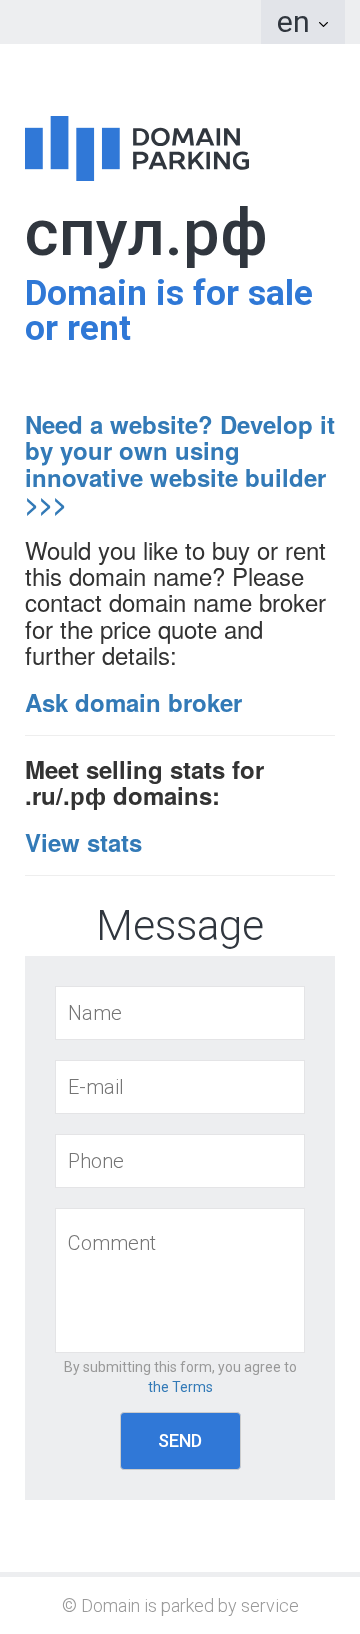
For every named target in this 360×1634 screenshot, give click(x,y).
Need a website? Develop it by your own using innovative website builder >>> (180, 463)
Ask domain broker (133, 702)
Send (180, 1440)
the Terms (180, 1387)
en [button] (297, 21)
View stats (83, 842)
